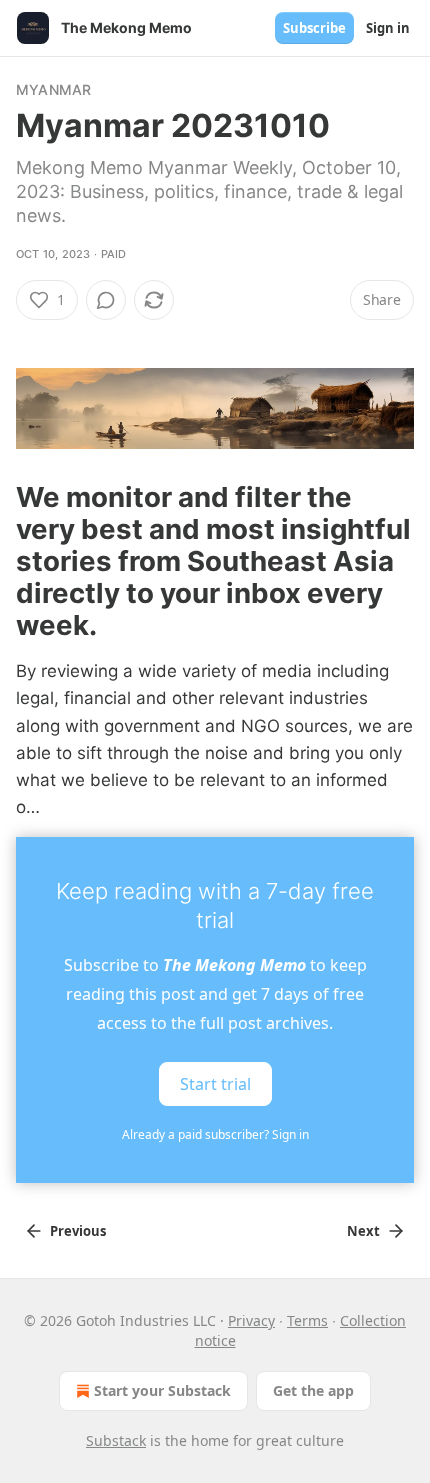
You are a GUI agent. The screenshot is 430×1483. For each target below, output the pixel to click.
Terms (307, 1320)
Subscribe (314, 28)
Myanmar (53, 89)
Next (363, 1231)
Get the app (313, 1390)
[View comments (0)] (106, 300)
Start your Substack (162, 1390)
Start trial (215, 1084)
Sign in (388, 28)
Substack (116, 1440)
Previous (78, 1231)
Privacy (251, 1320)
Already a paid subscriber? (215, 1134)
